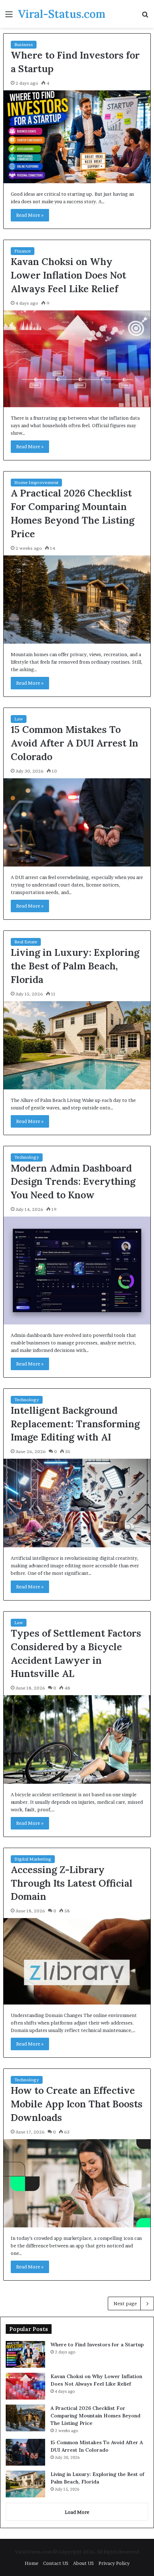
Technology (27, 1157)
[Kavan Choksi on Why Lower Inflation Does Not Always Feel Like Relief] (77, 359)
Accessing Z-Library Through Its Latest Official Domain (72, 1883)
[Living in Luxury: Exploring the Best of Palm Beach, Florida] (77, 1045)
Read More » (30, 215)
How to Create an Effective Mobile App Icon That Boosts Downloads (77, 2104)
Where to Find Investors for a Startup (97, 2345)
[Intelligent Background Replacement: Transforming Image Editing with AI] (77, 1503)
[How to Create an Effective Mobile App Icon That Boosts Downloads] (77, 2183)
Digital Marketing (33, 1859)
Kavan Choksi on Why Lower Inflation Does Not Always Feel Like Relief (68, 275)
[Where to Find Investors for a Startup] (77, 137)
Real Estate (26, 942)
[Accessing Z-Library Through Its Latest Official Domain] (77, 1961)
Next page (125, 2303)
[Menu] (9, 17)
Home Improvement (36, 482)
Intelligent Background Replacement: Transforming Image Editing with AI (75, 1424)
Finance (23, 251)
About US (83, 2563)
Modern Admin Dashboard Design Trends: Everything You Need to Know (73, 1182)
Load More (77, 2512)
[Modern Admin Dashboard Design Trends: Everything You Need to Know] (77, 1270)
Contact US (56, 2563)
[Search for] (145, 17)
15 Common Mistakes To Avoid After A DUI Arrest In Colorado (74, 743)
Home (32, 2563)
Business (24, 44)
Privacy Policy (114, 2563)
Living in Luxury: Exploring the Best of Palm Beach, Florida (75, 966)
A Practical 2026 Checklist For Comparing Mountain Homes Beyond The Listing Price (95, 2416)
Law (19, 719)
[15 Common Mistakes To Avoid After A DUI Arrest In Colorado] (77, 823)
